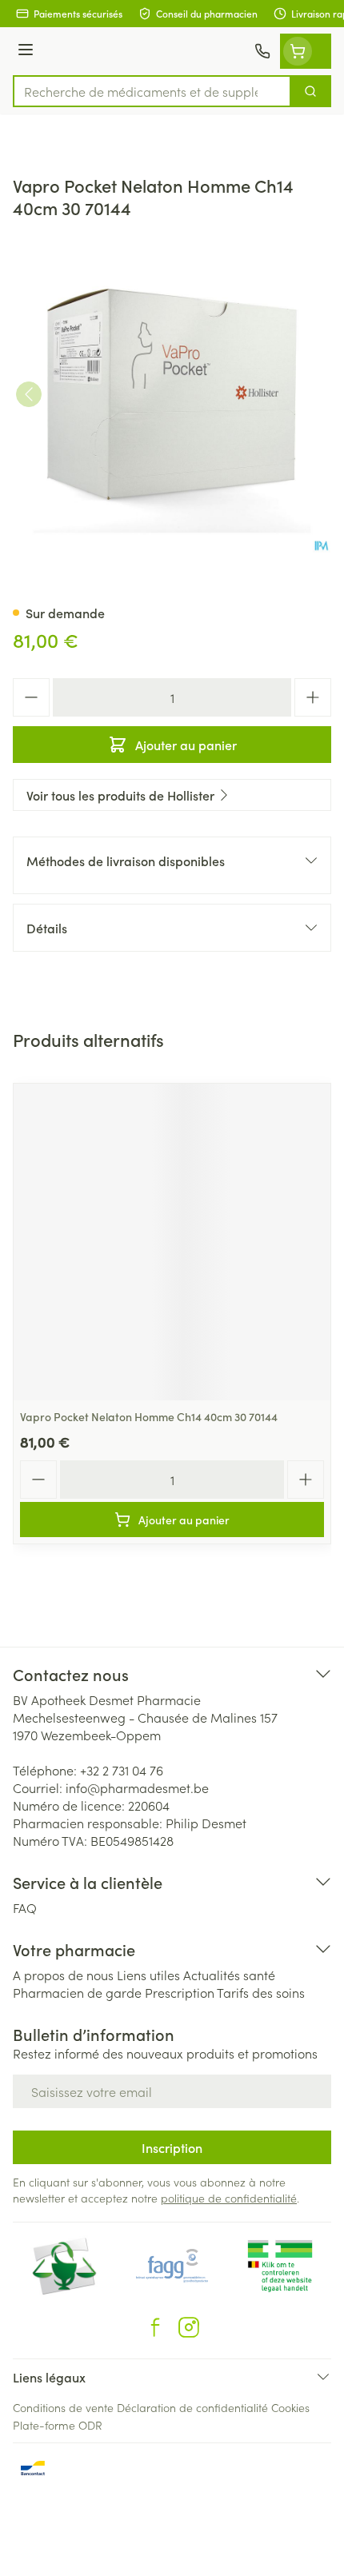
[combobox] (152, 91)
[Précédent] (29, 394)
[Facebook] (155, 2327)
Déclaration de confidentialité (192, 2407)
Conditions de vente (63, 2407)
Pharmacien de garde (77, 1992)
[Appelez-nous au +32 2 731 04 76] (262, 51)
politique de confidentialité (229, 2198)
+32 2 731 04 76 (122, 1770)
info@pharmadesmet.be (137, 1787)
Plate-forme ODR (58, 2425)
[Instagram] (189, 2327)
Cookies (290, 2407)
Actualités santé (229, 1975)
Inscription (172, 2147)
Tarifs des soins (261, 1992)
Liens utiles (148, 1975)
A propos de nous (63, 1975)
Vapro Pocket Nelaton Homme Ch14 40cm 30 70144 (149, 1416)
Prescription (180, 1992)
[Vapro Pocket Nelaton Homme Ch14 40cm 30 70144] (172, 1242)
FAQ (25, 1907)
